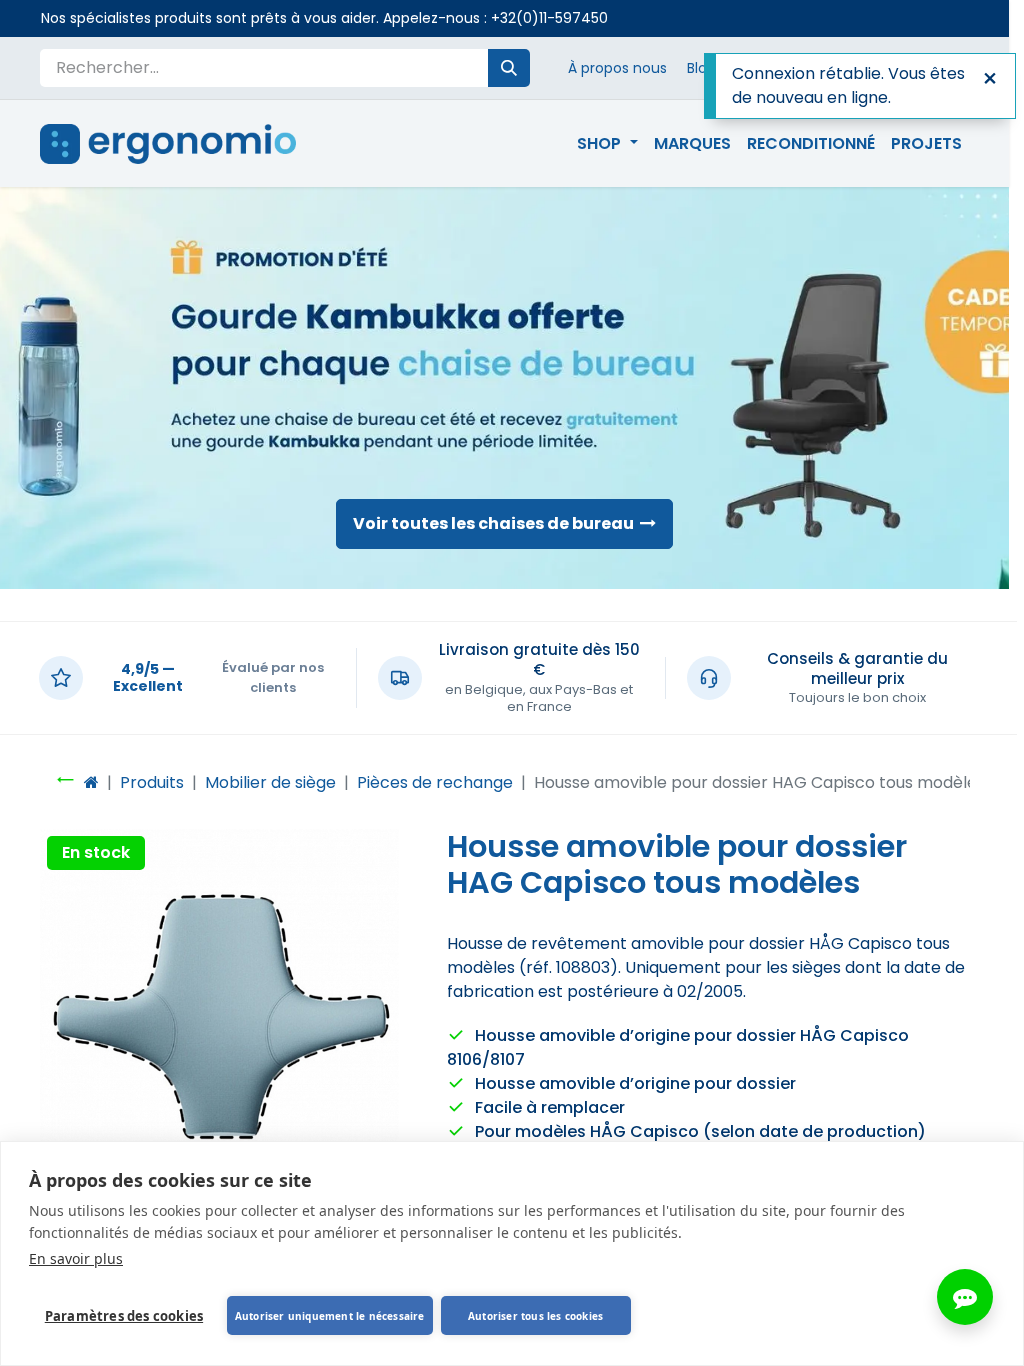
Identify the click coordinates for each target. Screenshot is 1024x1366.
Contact (975, 68)
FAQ (912, 68)
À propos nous (617, 68)
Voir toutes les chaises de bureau (496, 523)
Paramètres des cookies (124, 1316)
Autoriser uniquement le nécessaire (330, 1316)
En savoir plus (76, 1258)
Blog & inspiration (747, 68)
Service (852, 68)
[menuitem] (607, 144)
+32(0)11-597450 (549, 18)
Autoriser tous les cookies (535, 1316)
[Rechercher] (509, 68)
